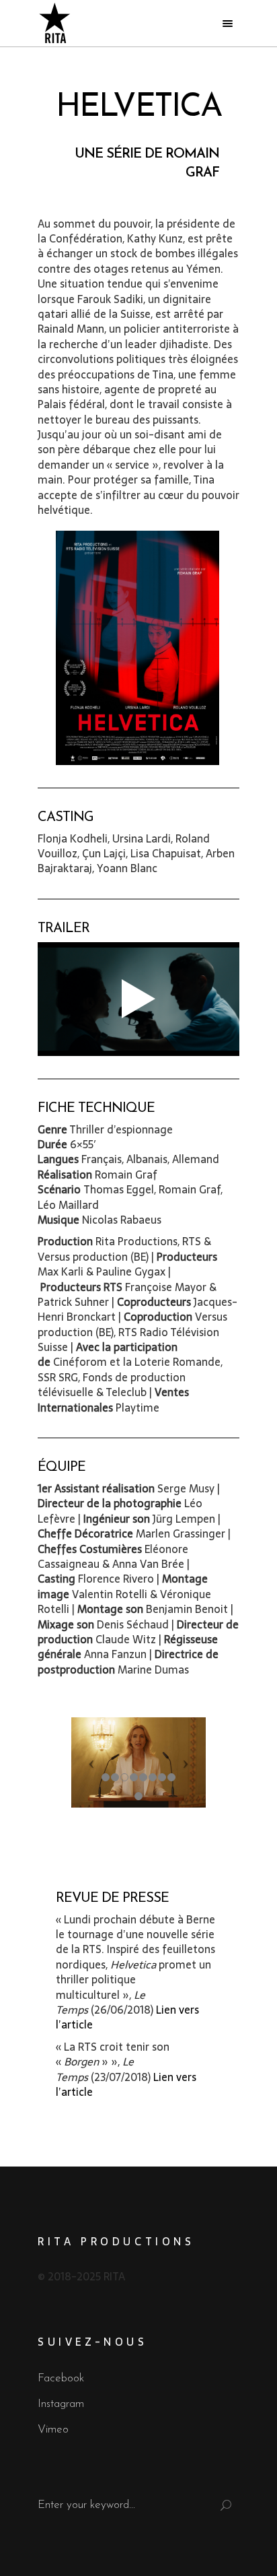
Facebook (61, 2378)
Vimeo (53, 2430)
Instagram (61, 2404)
